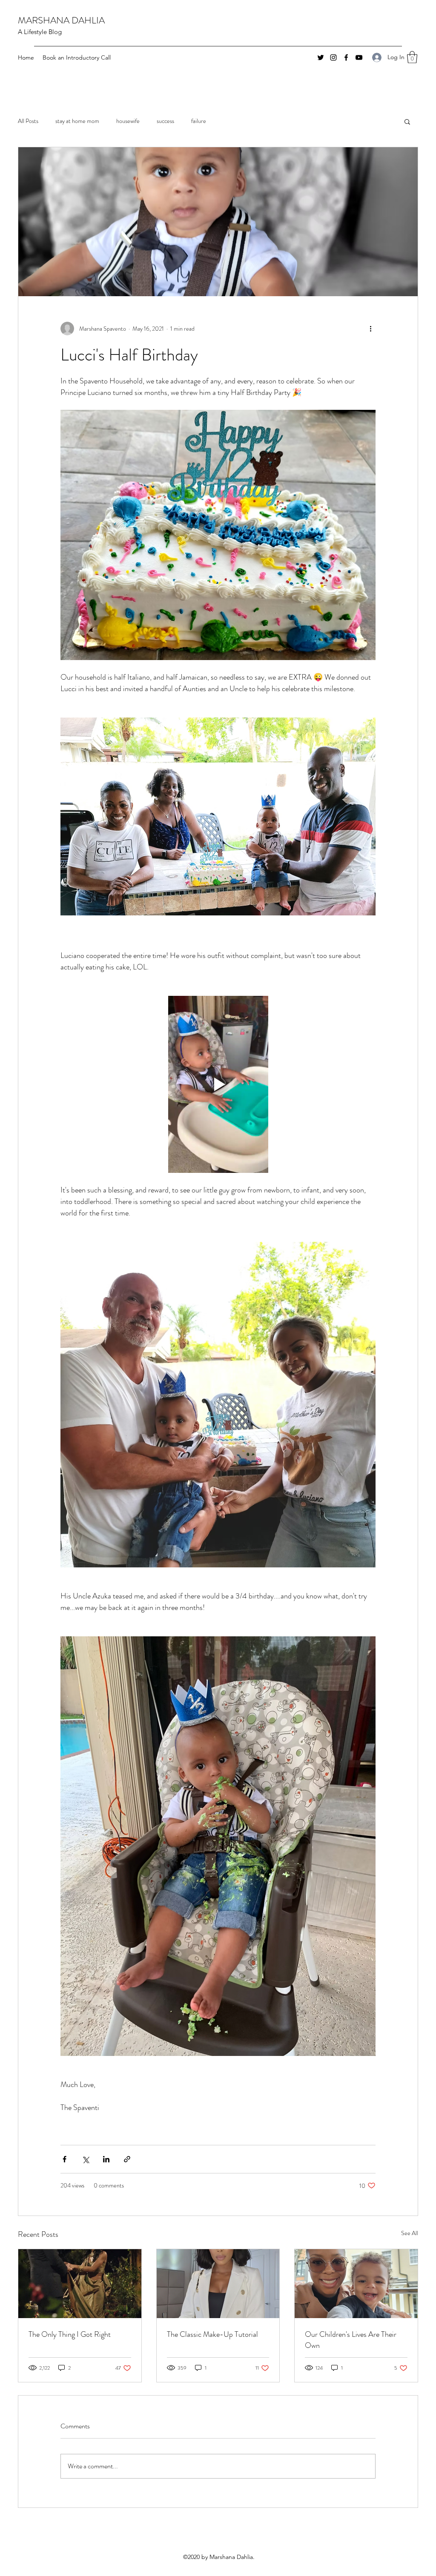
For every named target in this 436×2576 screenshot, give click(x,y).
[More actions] (370, 329)
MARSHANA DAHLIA (61, 20)
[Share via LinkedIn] (106, 2159)
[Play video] (218, 1084)
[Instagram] (333, 57)
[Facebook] (346, 57)
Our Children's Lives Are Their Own (351, 2340)
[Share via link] (127, 2159)
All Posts (28, 121)
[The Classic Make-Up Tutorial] (218, 2284)
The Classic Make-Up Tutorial (212, 2334)
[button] (412, 57)
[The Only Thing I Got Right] (80, 2284)
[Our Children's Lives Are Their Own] (356, 2284)
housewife (128, 121)
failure (199, 121)
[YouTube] (359, 57)
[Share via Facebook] (65, 2159)
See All (410, 2233)
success (165, 121)
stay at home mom (77, 121)
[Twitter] (321, 57)
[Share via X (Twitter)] (85, 2159)
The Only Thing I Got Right (70, 2334)
